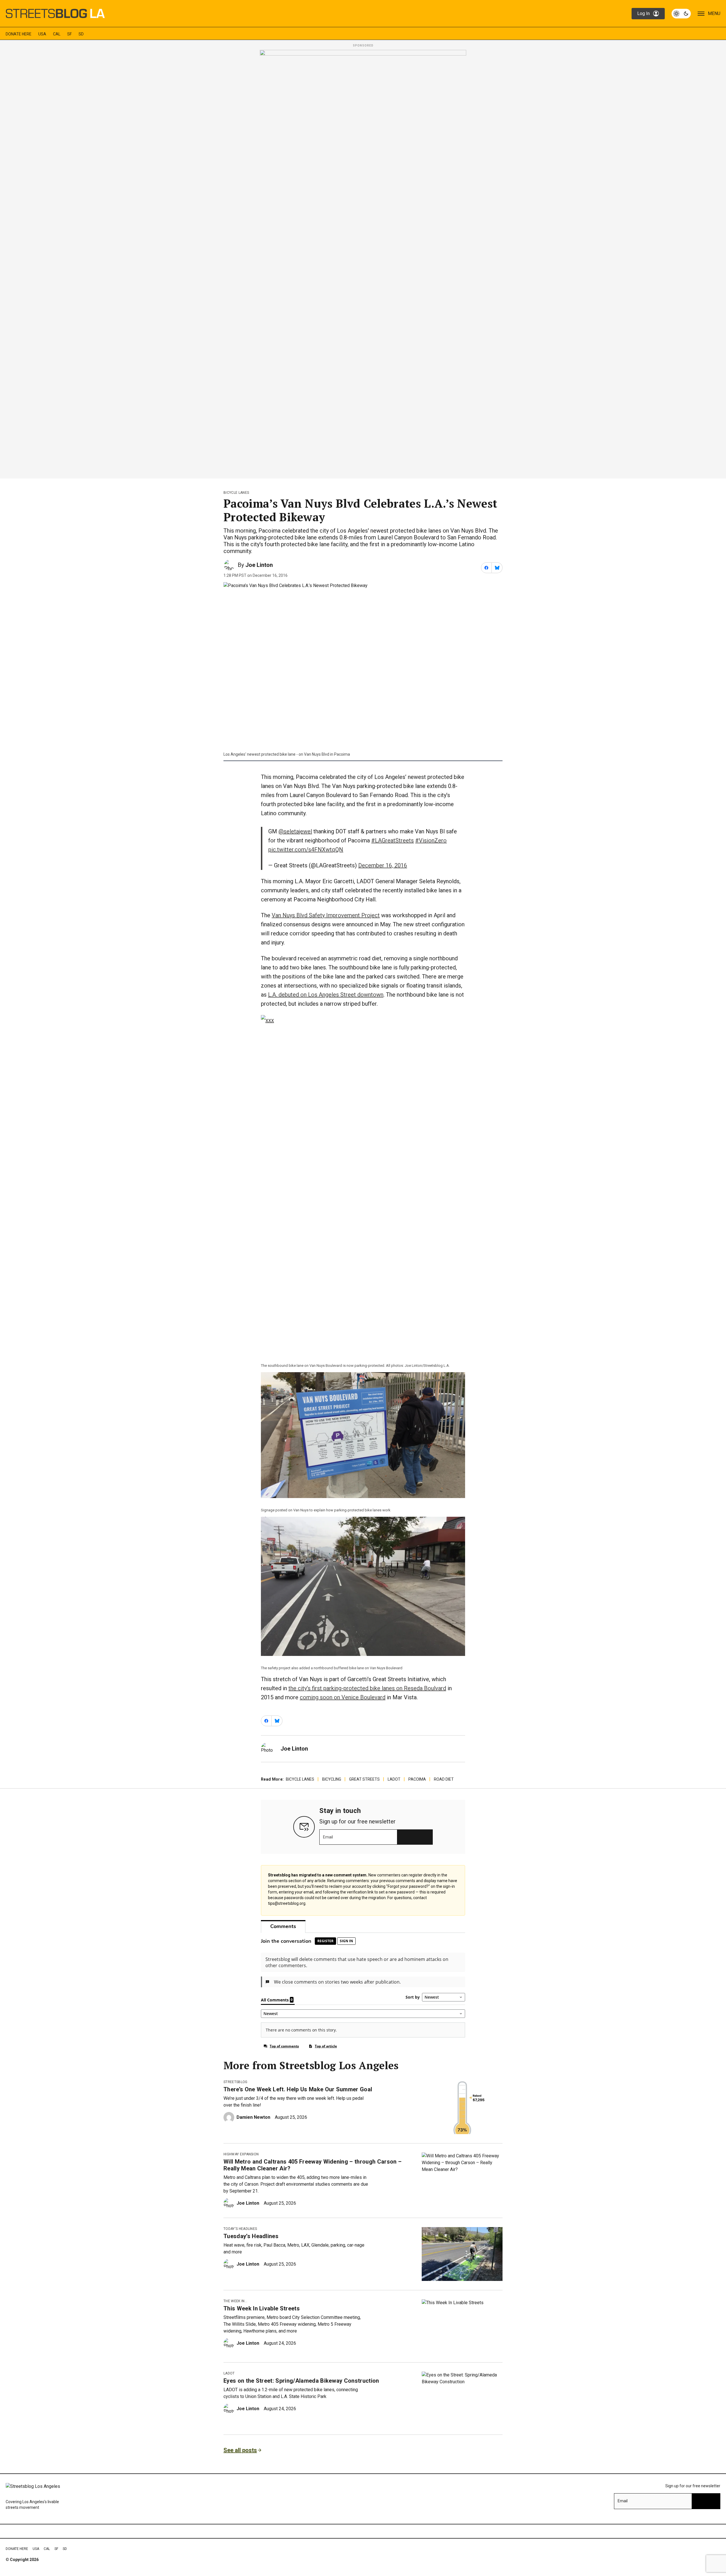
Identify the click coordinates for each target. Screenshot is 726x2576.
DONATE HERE (19, 34)
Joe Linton (259, 565)
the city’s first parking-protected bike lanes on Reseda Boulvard (367, 1688)
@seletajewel (295, 831)
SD (81, 34)
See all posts (240, 2450)
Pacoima (417, 1779)
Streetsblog (236, 2082)
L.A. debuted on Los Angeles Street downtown (326, 995)
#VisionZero (431, 840)
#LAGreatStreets (392, 840)
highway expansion (241, 2154)
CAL (57, 34)
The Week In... (235, 2301)
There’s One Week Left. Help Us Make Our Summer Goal (298, 2089)
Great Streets (364, 1779)
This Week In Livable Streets (262, 2308)
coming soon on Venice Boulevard (343, 1697)
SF (69, 34)
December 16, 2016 (383, 865)
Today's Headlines (240, 2229)
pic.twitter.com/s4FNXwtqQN (306, 850)
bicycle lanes (236, 493)
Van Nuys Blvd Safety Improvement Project (326, 915)
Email (328, 1837)
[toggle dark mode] (681, 14)
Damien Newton (253, 2117)
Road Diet (444, 1779)
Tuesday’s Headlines (251, 2236)
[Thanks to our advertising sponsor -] (363, 262)
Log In (643, 13)
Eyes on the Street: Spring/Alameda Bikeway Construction (301, 2381)
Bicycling (332, 1779)
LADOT (394, 1779)
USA (42, 34)
